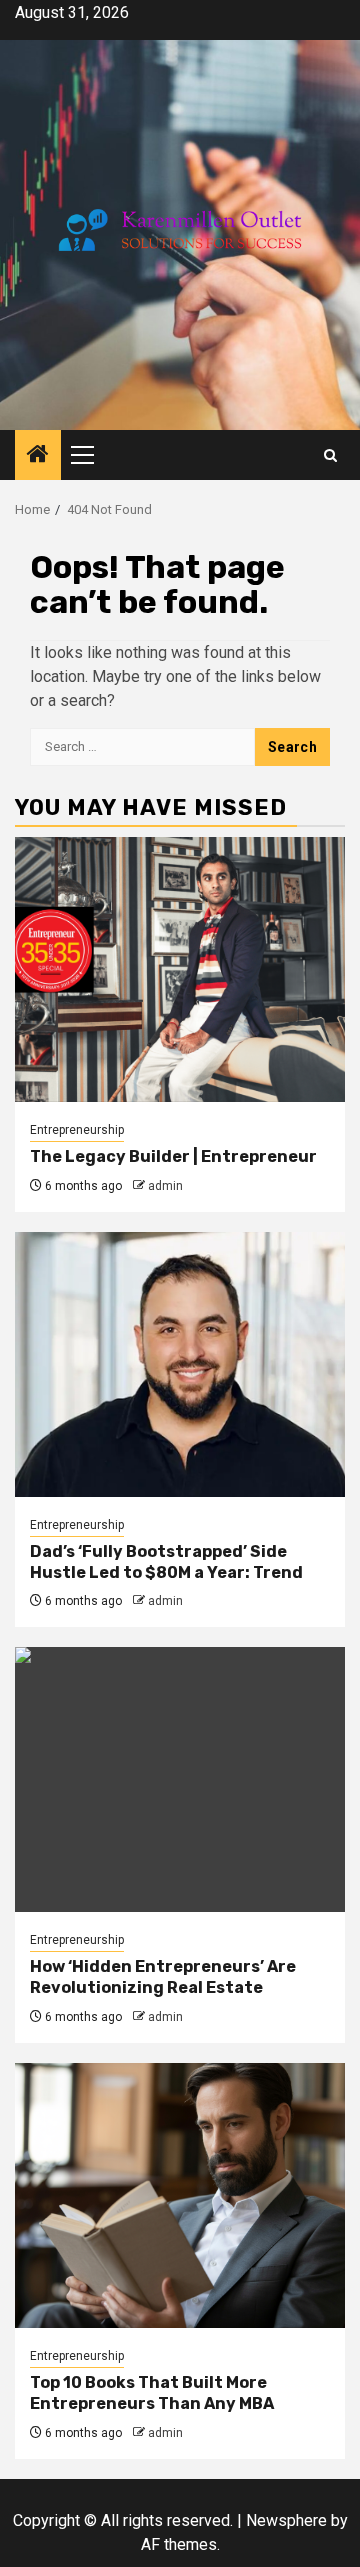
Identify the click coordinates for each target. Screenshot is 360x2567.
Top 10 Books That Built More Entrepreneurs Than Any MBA (152, 2393)
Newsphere (286, 2520)
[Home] (38, 456)
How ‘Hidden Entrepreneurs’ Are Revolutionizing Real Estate (163, 1977)
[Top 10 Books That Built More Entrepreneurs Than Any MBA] (180, 2195)
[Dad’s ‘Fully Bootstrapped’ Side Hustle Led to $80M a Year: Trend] (180, 1364)
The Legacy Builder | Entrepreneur (173, 1156)
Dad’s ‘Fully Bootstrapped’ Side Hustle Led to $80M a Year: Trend (166, 1562)
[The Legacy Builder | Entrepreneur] (180, 969)
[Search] (330, 455)
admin (165, 1186)
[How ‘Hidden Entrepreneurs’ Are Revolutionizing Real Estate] (180, 1779)
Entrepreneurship (77, 1130)
